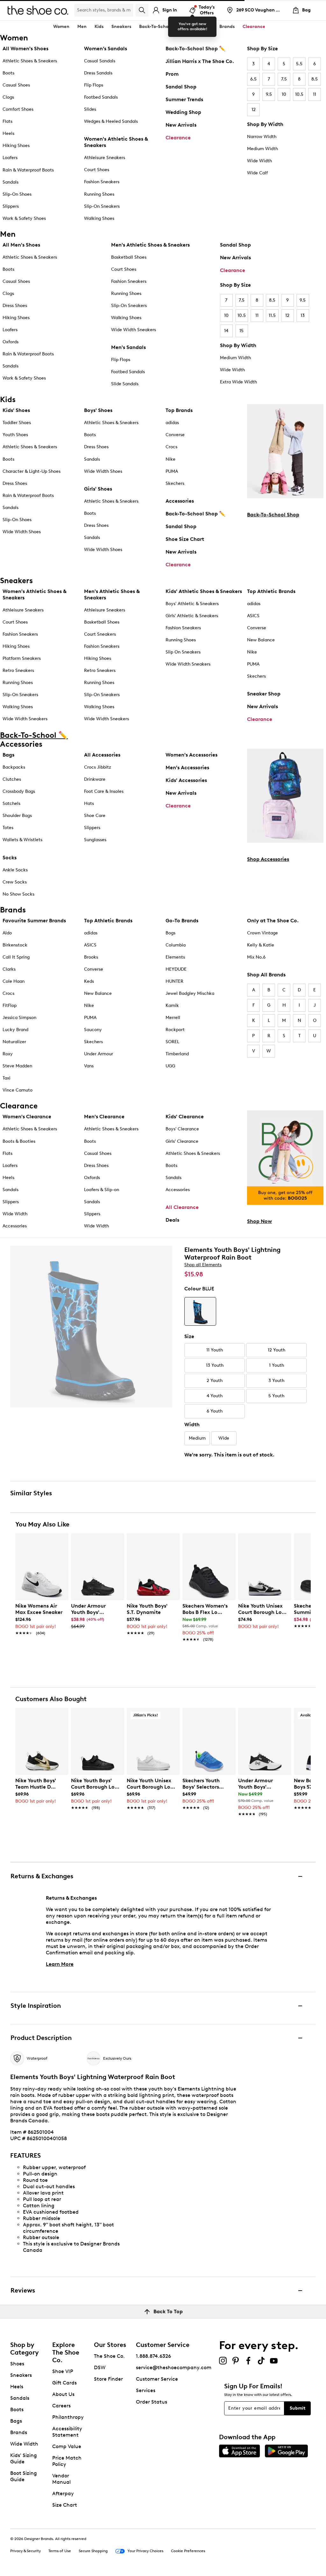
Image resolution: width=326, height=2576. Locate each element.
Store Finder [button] (108, 2379)
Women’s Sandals (106, 49)
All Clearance (182, 1207)
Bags (8, 755)
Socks (10, 858)
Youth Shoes (15, 435)
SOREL (172, 1042)
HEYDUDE (176, 969)
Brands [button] (227, 27)
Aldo (7, 933)
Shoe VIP (63, 2371)
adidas (172, 423)
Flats (7, 121)
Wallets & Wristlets (22, 840)
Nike (170, 459)
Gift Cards (64, 2383)
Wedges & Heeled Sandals (111, 121)
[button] (61, 1541)
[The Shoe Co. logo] (38, 10)
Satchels (11, 803)
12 (254, 110)
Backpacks (14, 767)
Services (146, 2390)
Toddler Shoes (17, 423)
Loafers (10, 158)
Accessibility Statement (67, 2432)
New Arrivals (181, 125)
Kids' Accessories (186, 780)
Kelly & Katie (261, 945)
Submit (298, 2408)
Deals (172, 1220)
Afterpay (63, 2493)
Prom (172, 74)
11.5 (272, 315)
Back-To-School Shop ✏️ (195, 49)
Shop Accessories (268, 859)
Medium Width (262, 149)
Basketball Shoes (129, 257)
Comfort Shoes (18, 109)
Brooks (91, 957)
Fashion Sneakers (102, 182)
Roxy (8, 1054)
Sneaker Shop (264, 694)
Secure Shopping (93, 2551)
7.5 (284, 79)
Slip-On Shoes (17, 194)
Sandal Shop (181, 87)
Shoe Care (95, 816)
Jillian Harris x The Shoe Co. (200, 61)
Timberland (177, 1054)
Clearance (178, 138)
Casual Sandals (100, 61)
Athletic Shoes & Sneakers (30, 61)
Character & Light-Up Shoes (32, 471)
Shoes (17, 2364)
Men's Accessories (187, 768)
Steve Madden (17, 1066)
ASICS (253, 616)
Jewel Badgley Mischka (190, 993)
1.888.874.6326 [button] (153, 2356)
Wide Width (259, 161)
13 (303, 315)
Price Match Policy (67, 2461)
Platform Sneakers (22, 658)
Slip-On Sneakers (102, 206)
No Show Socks (18, 894)
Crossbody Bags (19, 791)
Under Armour (99, 1054)
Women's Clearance (27, 1117)
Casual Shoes (16, 85)
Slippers (11, 206)
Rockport (175, 1030)
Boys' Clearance (182, 1129)
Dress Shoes (15, 306)
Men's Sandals (128, 347)
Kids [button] (99, 27)
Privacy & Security (25, 2551)
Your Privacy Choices (145, 2551)
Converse (175, 435)
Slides (90, 109)
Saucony (93, 1030)
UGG (170, 1066)
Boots (8, 73)
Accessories (180, 501)
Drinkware (95, 779)
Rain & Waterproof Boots (28, 170)
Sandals (11, 182)
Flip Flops (94, 85)
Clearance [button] (254, 27)
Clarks (9, 969)
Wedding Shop (183, 112)
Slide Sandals (125, 384)
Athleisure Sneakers (105, 158)
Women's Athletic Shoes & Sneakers (116, 142)
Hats (89, 803)
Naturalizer (14, 1042)
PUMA (172, 471)
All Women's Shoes (25, 49)
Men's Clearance (104, 1117)
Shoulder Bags (17, 816)
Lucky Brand (15, 1030)
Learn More (60, 1964)
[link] (40, 1616)
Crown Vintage (262, 933)
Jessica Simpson (19, 1018)
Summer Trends (184, 99)
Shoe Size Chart (185, 539)
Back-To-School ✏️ (159, 27)
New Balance (261, 640)
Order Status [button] (152, 2402)
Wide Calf (257, 173)
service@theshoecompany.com (174, 2367)
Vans (89, 1066)
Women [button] (61, 27)
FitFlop (10, 1005)
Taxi (7, 1078)
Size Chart (65, 2505)
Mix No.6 (256, 957)
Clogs (8, 97)
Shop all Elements (203, 1265)
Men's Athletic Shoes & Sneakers (150, 245)
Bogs (170, 933)
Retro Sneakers (18, 670)
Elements (175, 957)
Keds (89, 981)
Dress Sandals (98, 73)
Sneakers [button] (121, 27)
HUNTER (174, 981)
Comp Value (67, 2446)
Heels (8, 133)
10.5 (299, 94)
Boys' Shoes (98, 410)
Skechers (175, 483)
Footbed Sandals (101, 97)
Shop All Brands (266, 975)
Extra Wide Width (238, 382)
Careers (61, 2406)
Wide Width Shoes (22, 532)
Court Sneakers (100, 634)
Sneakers (21, 2375)
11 (315, 94)
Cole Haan (14, 981)
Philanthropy (68, 2417)
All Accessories (102, 755)
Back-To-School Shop (273, 515)
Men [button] (82, 27)
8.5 (315, 79)
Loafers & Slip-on (102, 1190)
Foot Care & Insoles (104, 791)
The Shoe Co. (109, 2356)
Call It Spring (16, 957)
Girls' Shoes (98, 489)
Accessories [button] (199, 27)
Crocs (171, 447)
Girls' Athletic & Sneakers (192, 616)
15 (241, 331)
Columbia (176, 945)
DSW (100, 2367)
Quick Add (42, 1651)
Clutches (12, 779)
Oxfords (11, 342)
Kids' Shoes (16, 410)
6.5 (253, 79)
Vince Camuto (18, 1090)
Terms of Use (60, 2551)
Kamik (172, 1005)
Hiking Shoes (16, 146)
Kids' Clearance (185, 1117)
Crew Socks (15, 882)
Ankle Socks (15, 870)
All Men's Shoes (21, 245)
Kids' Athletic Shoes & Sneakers (204, 591)
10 (284, 94)
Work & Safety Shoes (24, 218)
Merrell (173, 1018)
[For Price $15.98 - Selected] (200, 1311)
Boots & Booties (19, 1141)
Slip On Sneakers (183, 652)
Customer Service (157, 2379)
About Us (63, 2394)
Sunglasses (95, 840)
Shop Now (259, 1221)
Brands (19, 2432)
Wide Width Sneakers (134, 330)
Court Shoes (97, 170)
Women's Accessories (191, 755)
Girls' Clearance (182, 1141)
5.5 (299, 64)
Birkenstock (15, 945)
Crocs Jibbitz (98, 767)
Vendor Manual (61, 2479)
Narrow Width (262, 137)
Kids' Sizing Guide (24, 2458)
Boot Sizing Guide (24, 2476)
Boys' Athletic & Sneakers (192, 604)
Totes (8, 828)
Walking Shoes (99, 218)
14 (226, 331)
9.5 (269, 94)
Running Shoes (99, 194)
